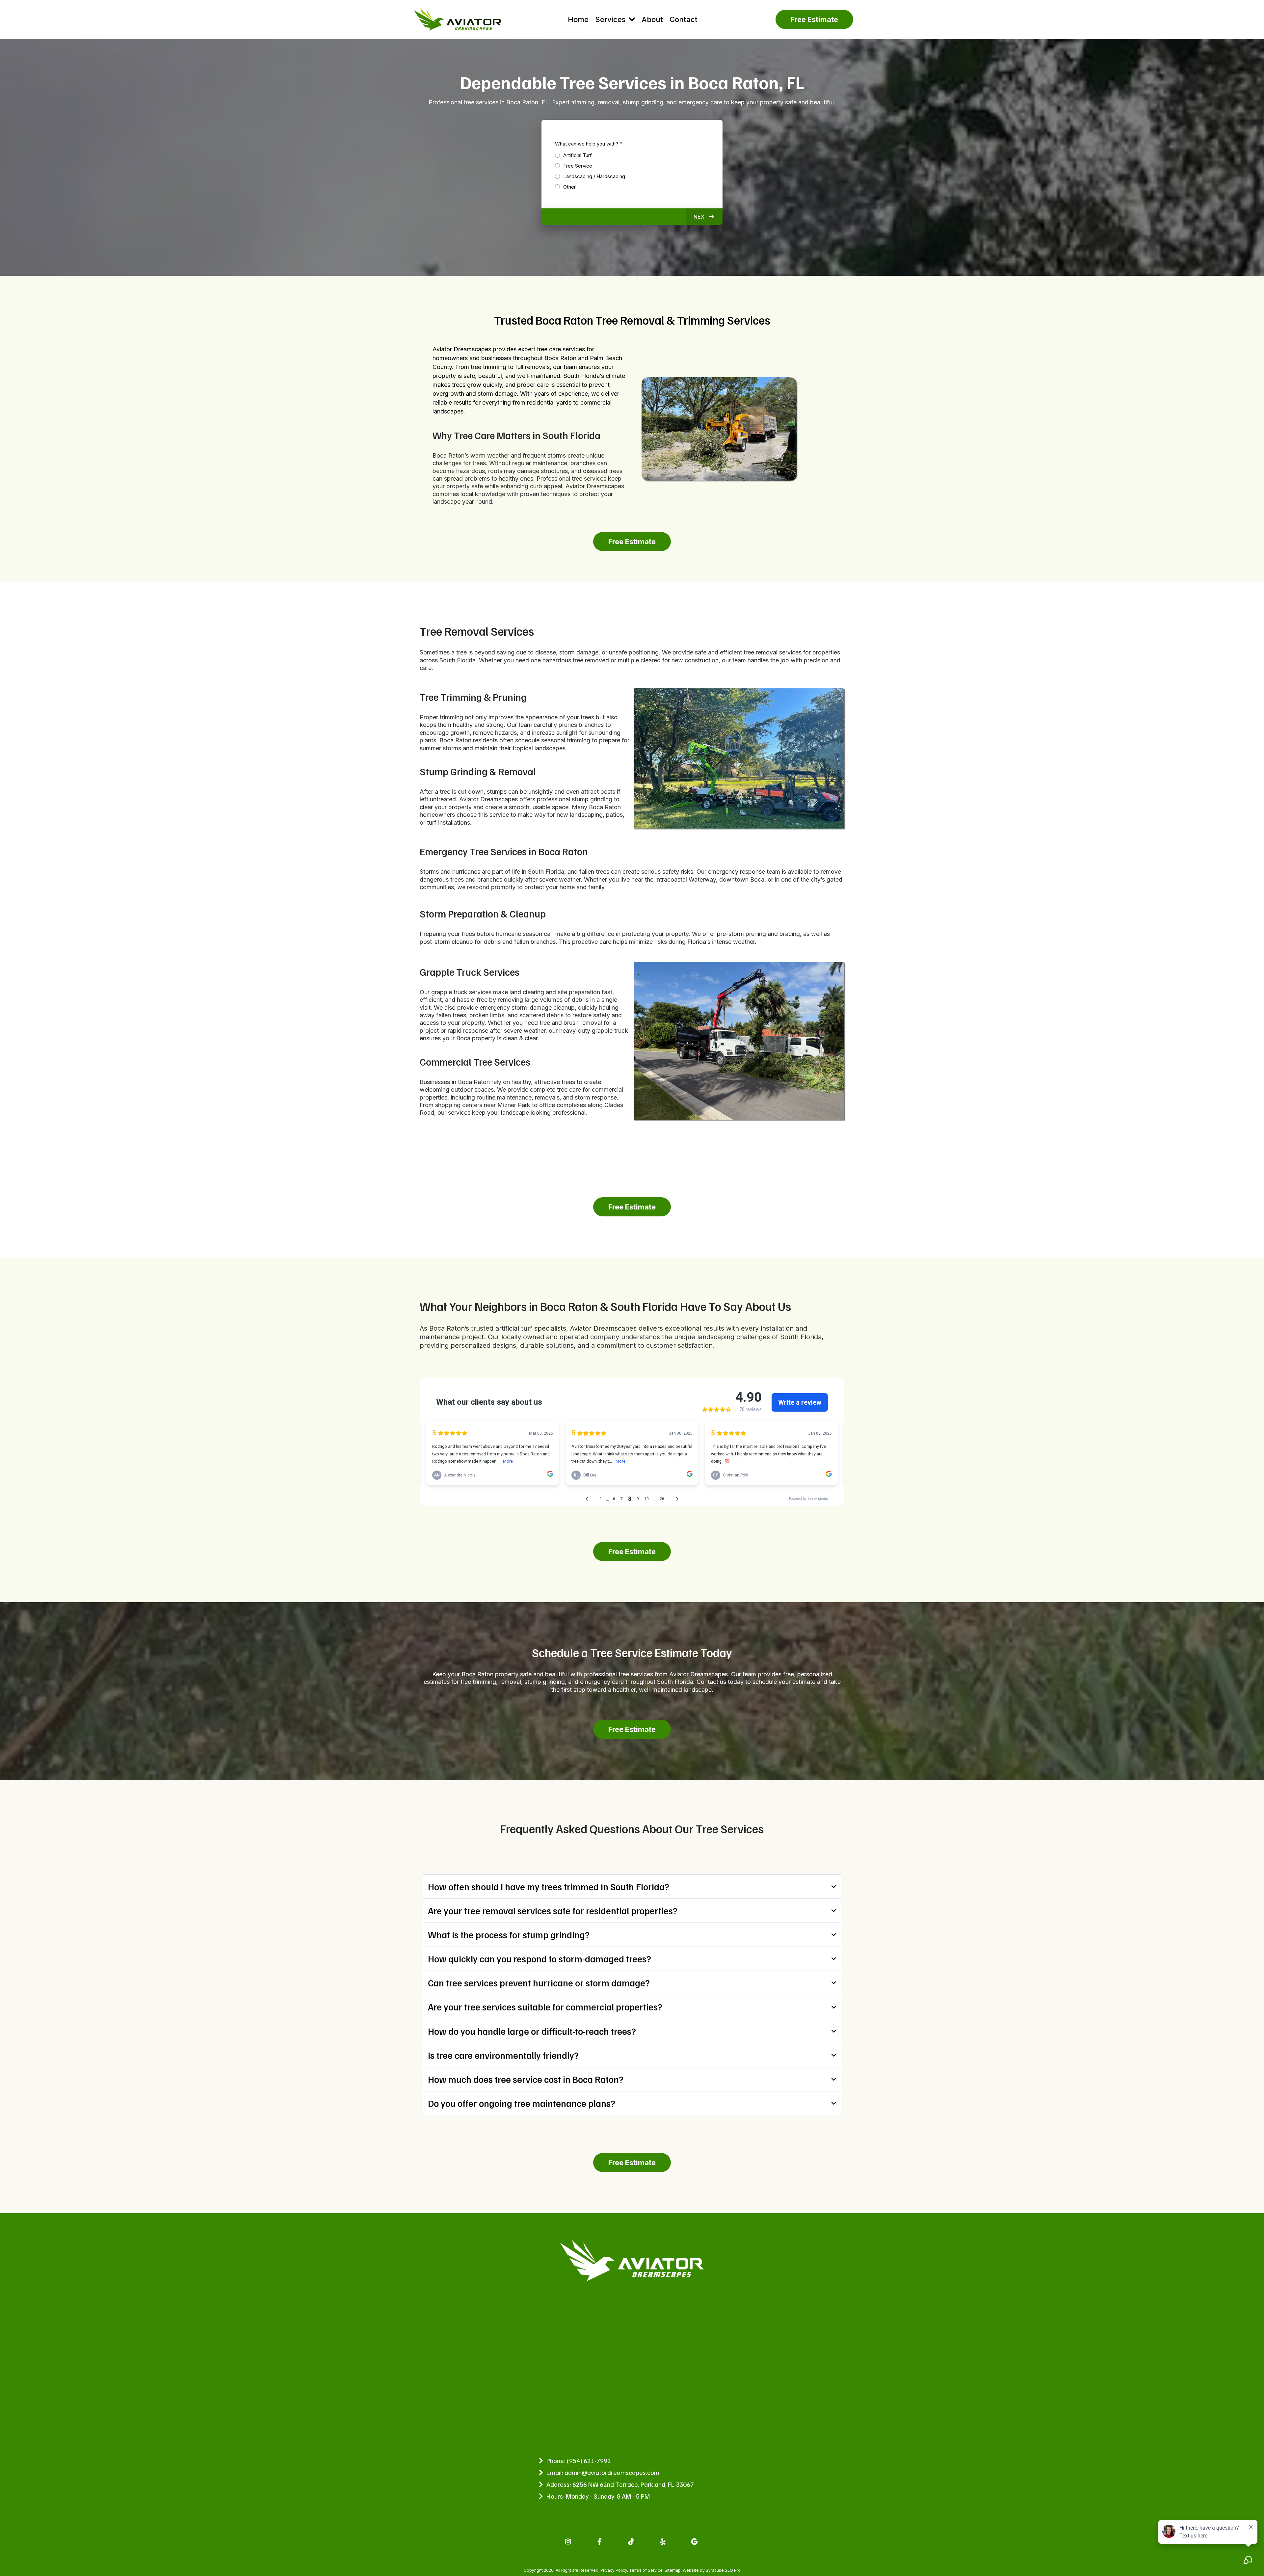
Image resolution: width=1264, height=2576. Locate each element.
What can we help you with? (589, 144)
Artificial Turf (578, 155)
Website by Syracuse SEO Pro (712, 2570)
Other (569, 187)
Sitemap (673, 2570)
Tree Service (578, 166)
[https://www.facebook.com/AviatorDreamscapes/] (600, 2541)
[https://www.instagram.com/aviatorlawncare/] (569, 2541)
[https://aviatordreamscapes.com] (458, 19)
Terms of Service (646, 2570)
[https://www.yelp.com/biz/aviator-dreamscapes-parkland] (664, 2541)
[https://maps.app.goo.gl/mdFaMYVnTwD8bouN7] (695, 2541)
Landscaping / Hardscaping (594, 176)
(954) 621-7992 (589, 2460)
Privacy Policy (614, 2570)
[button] (704, 217)
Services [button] (611, 19)
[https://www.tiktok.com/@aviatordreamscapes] (632, 2541)
